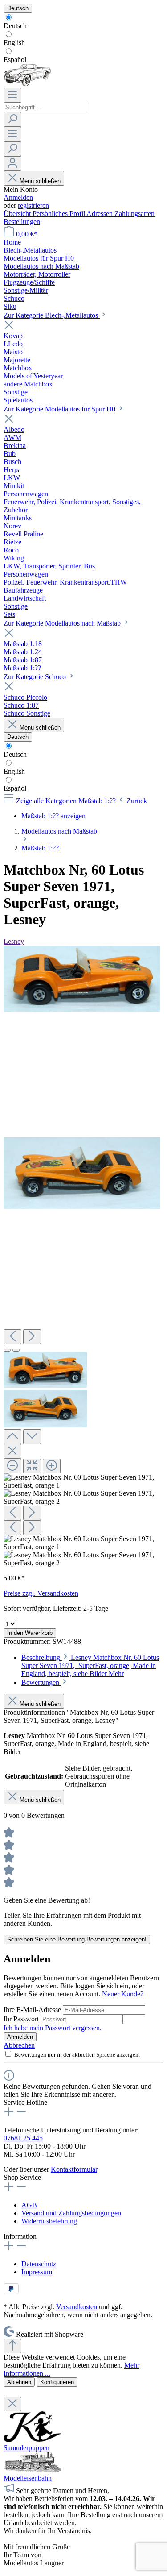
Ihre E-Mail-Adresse (33, 2010)
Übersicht (18, 214)
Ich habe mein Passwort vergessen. (53, 2028)
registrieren (33, 205)
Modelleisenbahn (28, 2478)
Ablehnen (19, 2382)
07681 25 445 (23, 2138)
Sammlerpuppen (26, 2448)
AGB (29, 2205)
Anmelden (18, 197)
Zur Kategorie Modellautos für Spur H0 (60, 409)
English (14, 43)
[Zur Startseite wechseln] (27, 84)
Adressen (100, 214)
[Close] (12, 1451)
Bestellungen (22, 222)
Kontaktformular (74, 2169)
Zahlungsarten (134, 214)
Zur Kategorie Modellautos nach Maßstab (63, 623)
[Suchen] (12, 119)
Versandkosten (77, 2307)
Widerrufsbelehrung (49, 2221)
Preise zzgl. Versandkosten (41, 1593)
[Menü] (12, 95)
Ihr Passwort (22, 2019)
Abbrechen (19, 2045)
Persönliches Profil (59, 214)
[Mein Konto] (12, 164)
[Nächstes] (32, 1337)
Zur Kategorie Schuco (36, 677)
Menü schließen (40, 181)
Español (15, 60)
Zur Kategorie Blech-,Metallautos (52, 315)
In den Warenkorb (30, 1633)
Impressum (37, 2272)
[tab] (90, 1665)
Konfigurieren (57, 2382)
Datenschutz (39, 2264)
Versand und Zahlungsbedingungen (71, 2213)
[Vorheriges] (12, 1337)
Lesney (14, 941)
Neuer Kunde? (123, 1994)
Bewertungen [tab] (41, 1682)
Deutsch (15, 26)
